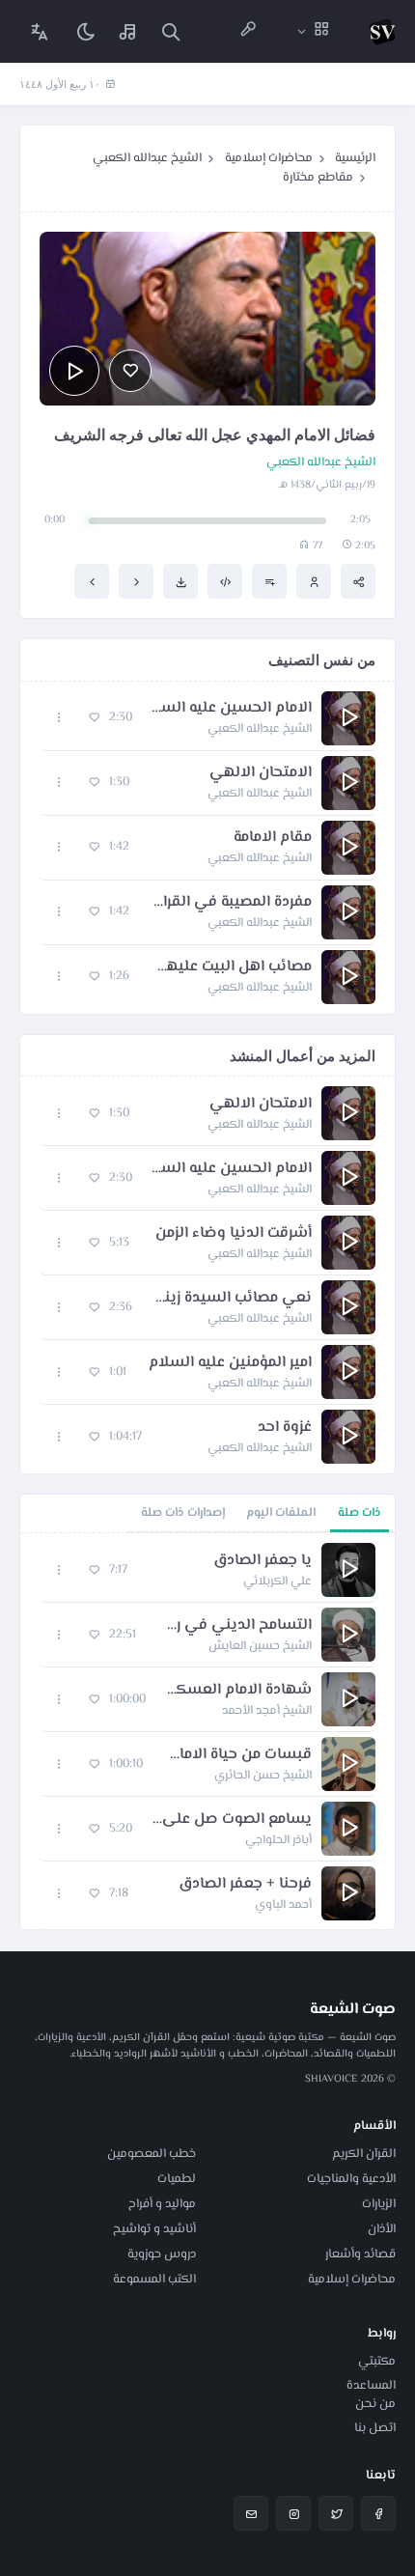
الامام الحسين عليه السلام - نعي (232, 709)
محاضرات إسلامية (269, 158)
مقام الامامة (273, 838)
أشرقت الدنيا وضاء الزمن (234, 1234)
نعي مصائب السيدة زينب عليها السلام (232, 1299)
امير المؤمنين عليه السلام (230, 1363)
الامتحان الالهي (261, 773)
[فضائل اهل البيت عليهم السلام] (92, 581)
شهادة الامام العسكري (238, 1691)
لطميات (177, 2179)
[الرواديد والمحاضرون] (248, 31)
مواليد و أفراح (162, 2204)
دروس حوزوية (162, 2254)
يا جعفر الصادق (263, 1561)
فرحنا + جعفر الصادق (245, 1885)
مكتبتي (377, 2362)
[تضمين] (225, 581)
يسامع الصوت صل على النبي (232, 1820)
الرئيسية (355, 158)
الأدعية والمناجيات (351, 2179)
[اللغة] (40, 31)
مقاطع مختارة (318, 178)
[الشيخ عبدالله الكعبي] (314, 581)
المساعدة (371, 2386)
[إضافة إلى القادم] (269, 581)
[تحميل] (180, 581)
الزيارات (379, 2204)
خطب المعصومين (152, 2154)
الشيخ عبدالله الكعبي (147, 158)
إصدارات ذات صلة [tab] (183, 1513)
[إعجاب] (130, 371)
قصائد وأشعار (360, 2254)
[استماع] (74, 371)
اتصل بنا (375, 2428)
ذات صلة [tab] (360, 1513)
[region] (207, 1731)
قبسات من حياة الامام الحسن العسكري (237, 1755)
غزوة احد (285, 1428)
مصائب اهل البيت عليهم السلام (230, 967)
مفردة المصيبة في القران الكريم (230, 903)
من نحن (375, 2404)
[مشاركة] (358, 581)
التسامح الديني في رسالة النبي (234, 1626)
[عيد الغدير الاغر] (136, 581)
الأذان (382, 2229)
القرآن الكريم (364, 2154)
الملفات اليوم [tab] (281, 1513)
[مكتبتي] (128, 31)
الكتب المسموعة (154, 2280)
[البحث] (171, 31)
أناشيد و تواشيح (154, 2229)
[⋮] (59, 718)
